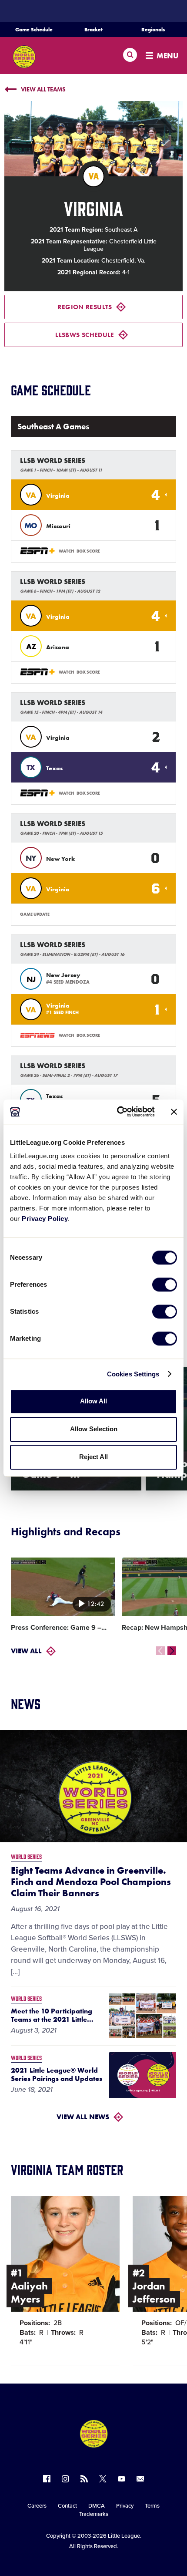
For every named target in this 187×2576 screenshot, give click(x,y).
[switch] (165, 1285)
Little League (124, 2536)
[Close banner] (174, 1112)
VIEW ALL (26, 1651)
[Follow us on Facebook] (47, 2479)
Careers (37, 2506)
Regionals (153, 30)
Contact (67, 2506)
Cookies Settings (133, 1374)
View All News (83, 2117)
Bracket (93, 30)
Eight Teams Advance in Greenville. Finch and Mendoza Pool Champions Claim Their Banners (91, 1882)
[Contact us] (140, 2479)
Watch (66, 551)
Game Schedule (34, 30)
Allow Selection (94, 1429)
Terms (152, 2506)
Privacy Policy (45, 1219)
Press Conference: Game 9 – (59, 1628)
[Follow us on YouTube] (122, 2479)
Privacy (125, 2506)
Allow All (93, 1401)
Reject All (93, 1457)
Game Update (35, 914)
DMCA (97, 2506)
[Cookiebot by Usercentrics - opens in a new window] (118, 1112)
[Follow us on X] (103, 2479)
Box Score (88, 551)
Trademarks (94, 2514)
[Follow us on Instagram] (65, 2479)
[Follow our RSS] (84, 2479)
